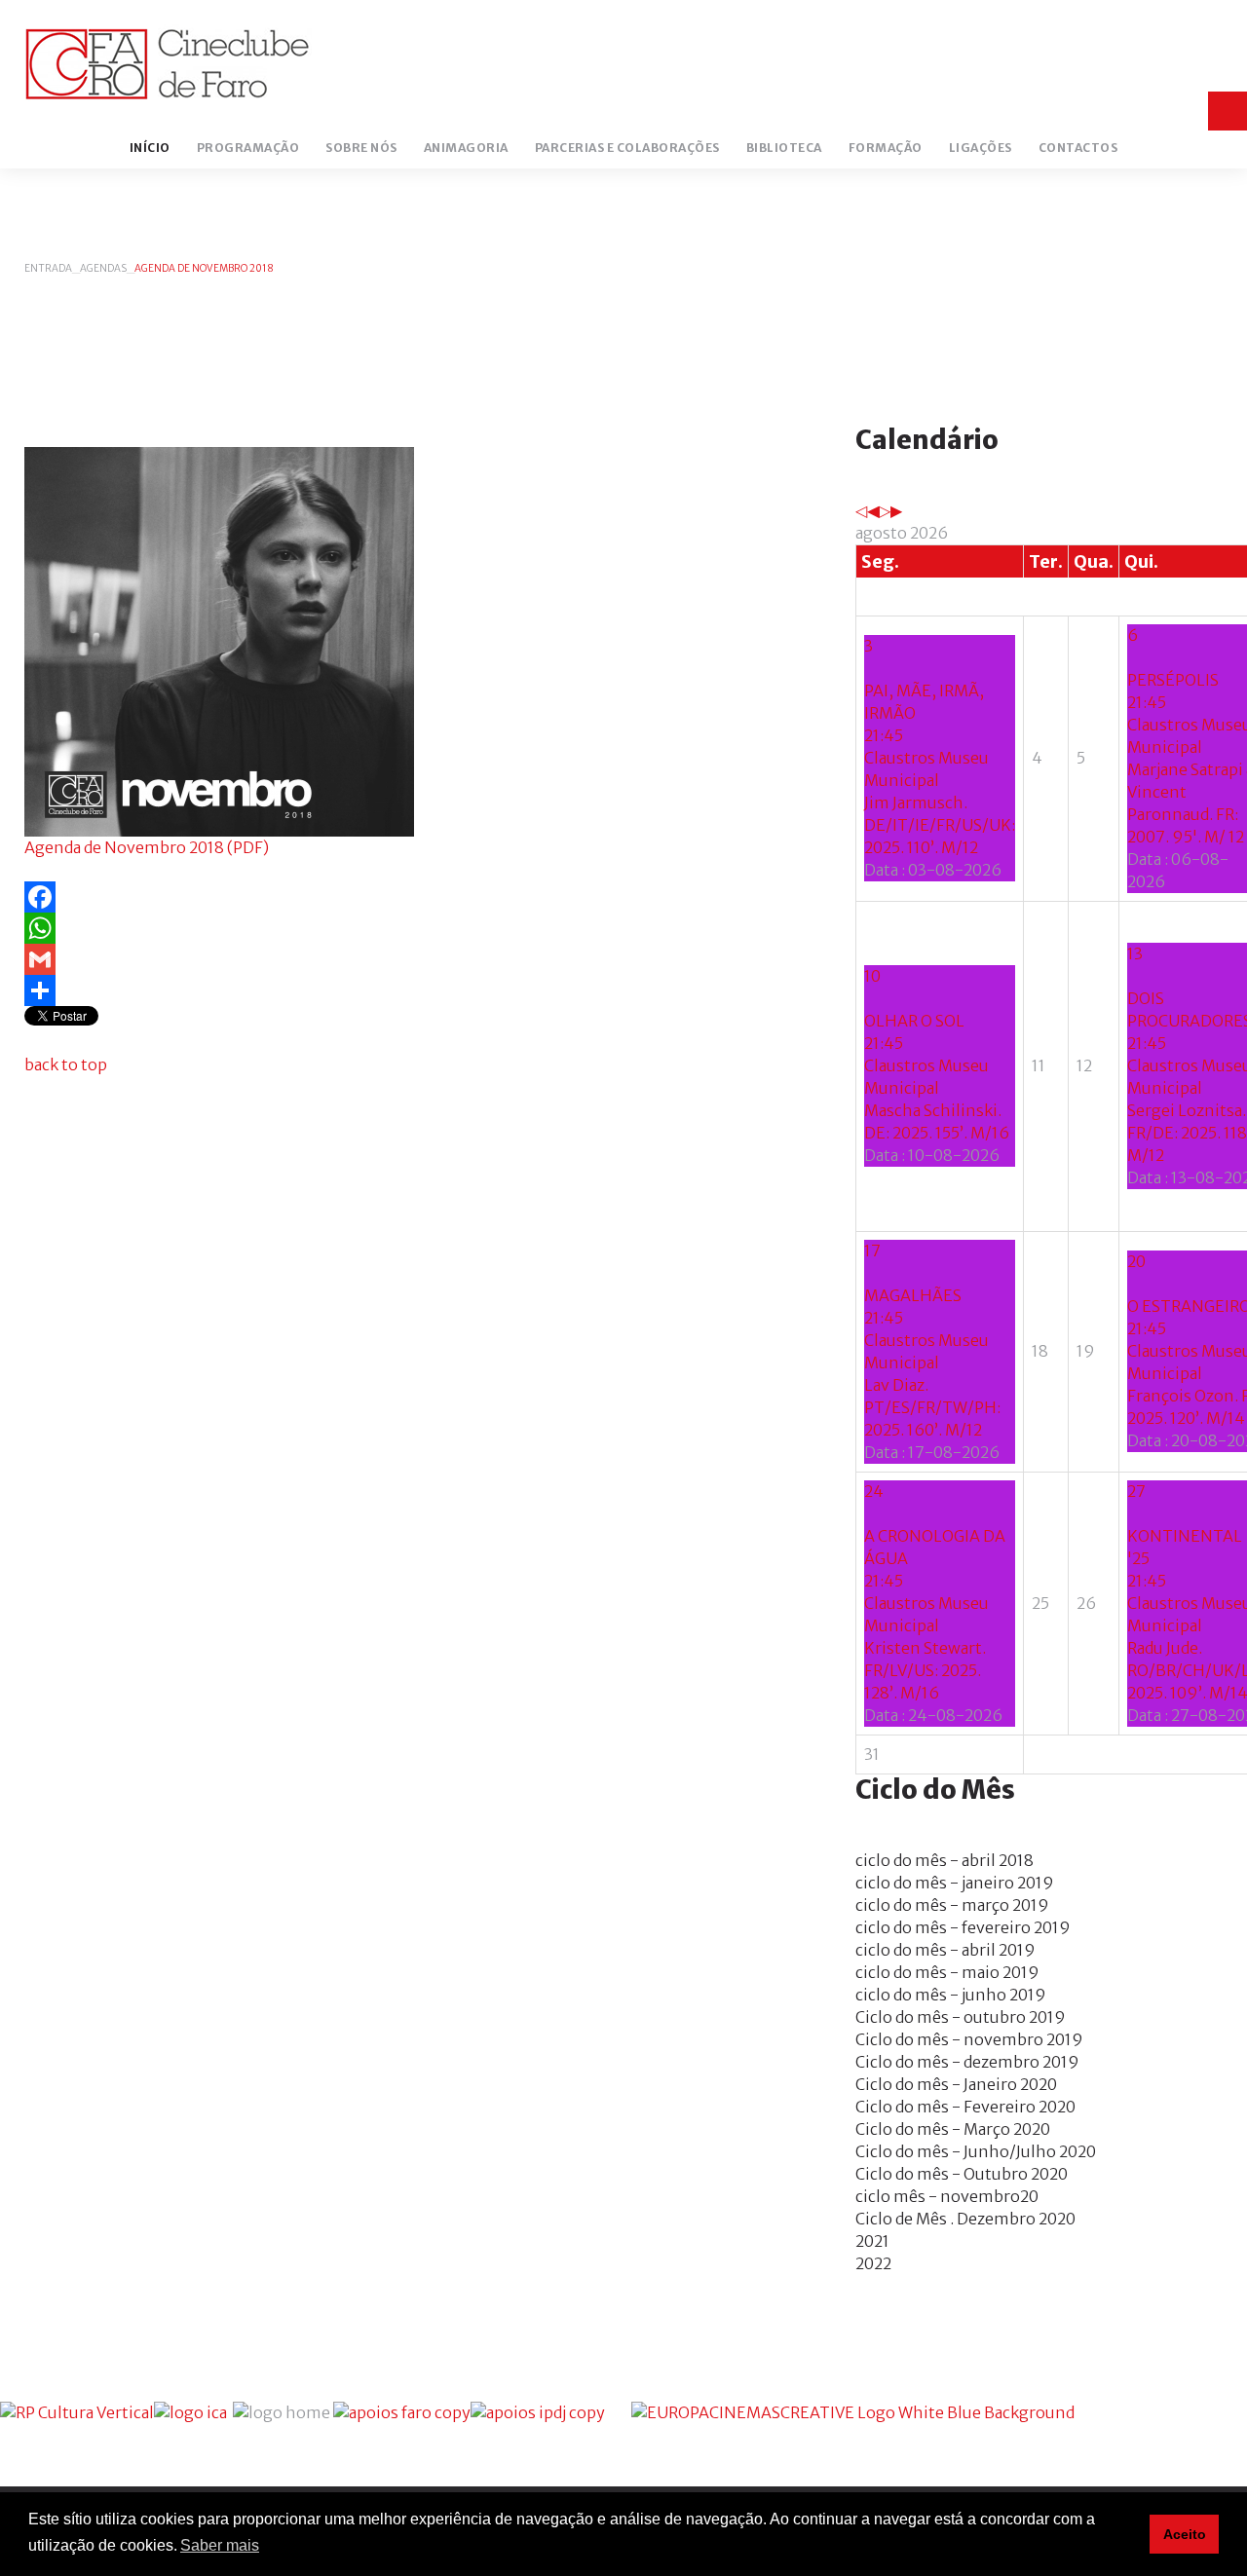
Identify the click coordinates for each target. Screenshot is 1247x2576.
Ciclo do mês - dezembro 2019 (967, 2062)
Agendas (103, 268)
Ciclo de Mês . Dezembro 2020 (965, 2219)
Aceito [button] (1185, 2534)
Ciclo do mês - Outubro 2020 (962, 2174)
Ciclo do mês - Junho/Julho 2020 (976, 2151)
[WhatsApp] (416, 928)
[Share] (416, 990)
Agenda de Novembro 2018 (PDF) (147, 847)
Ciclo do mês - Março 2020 (953, 2129)
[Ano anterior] (861, 510)
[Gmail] (416, 959)
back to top (66, 1064)
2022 (873, 2263)
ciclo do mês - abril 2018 (945, 1860)
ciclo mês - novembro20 (947, 2196)
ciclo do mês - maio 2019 (947, 1972)
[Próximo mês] (896, 510)
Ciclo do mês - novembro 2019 (969, 2039)
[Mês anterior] (873, 510)
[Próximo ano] (885, 510)
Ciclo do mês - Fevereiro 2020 (965, 2107)
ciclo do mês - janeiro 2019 (955, 1883)
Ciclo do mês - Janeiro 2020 (956, 2084)
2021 (872, 2241)
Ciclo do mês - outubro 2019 (961, 2017)
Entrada (48, 268)
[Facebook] (416, 897)
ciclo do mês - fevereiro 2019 (963, 1927)
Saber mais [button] (220, 2545)
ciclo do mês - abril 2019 (945, 1950)
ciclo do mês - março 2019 (952, 1905)
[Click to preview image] (219, 640)
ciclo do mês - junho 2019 (951, 1995)
